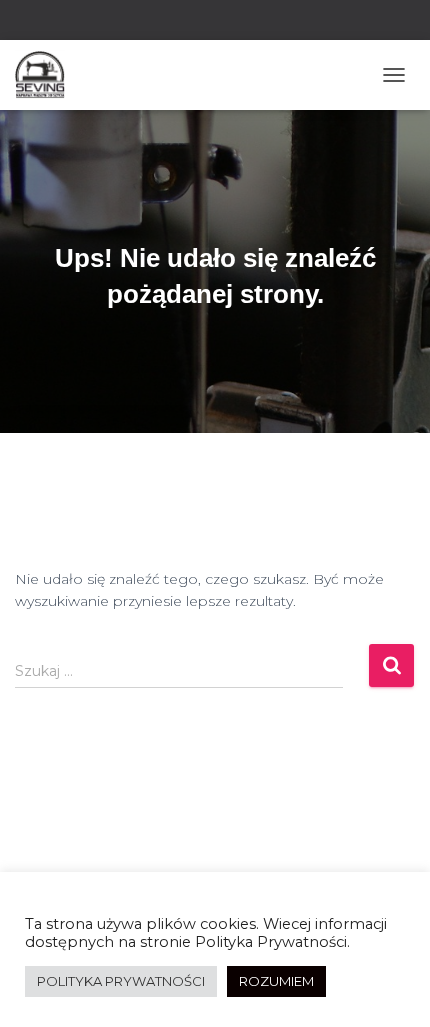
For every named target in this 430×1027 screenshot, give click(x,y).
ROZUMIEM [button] (276, 981)
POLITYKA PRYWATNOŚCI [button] (121, 981)
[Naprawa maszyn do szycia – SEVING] (47, 75)
